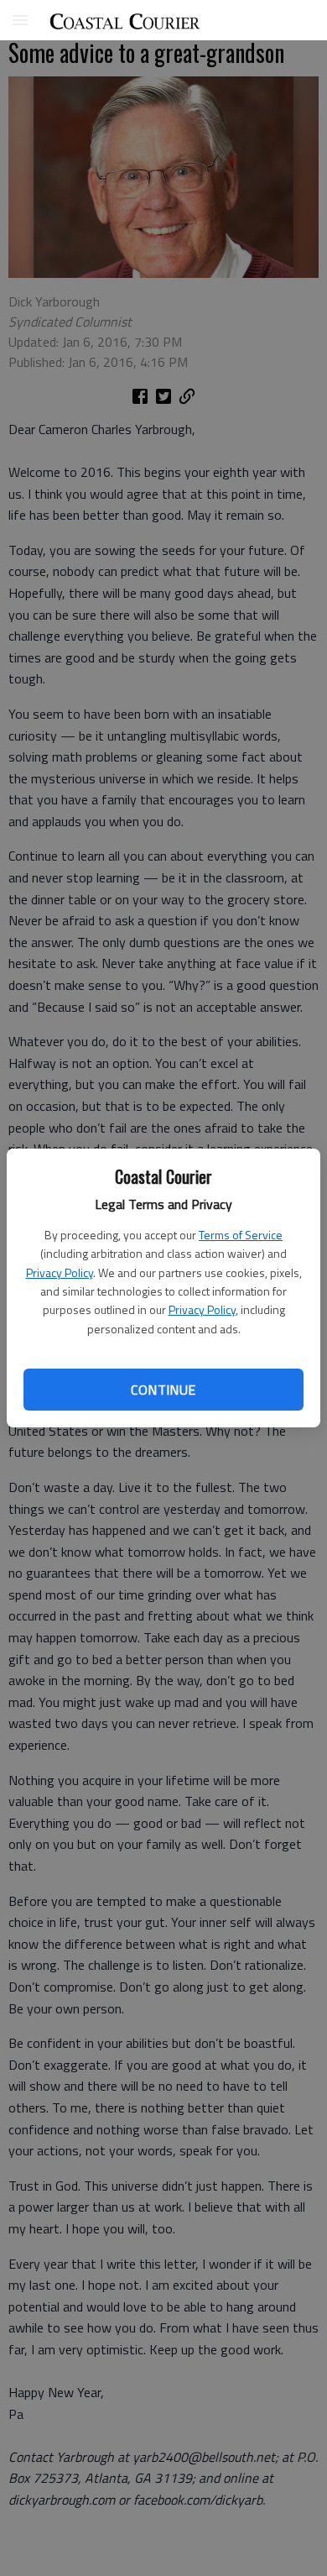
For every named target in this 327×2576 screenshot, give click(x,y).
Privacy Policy (60, 1272)
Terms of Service (241, 1235)
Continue (163, 1390)
